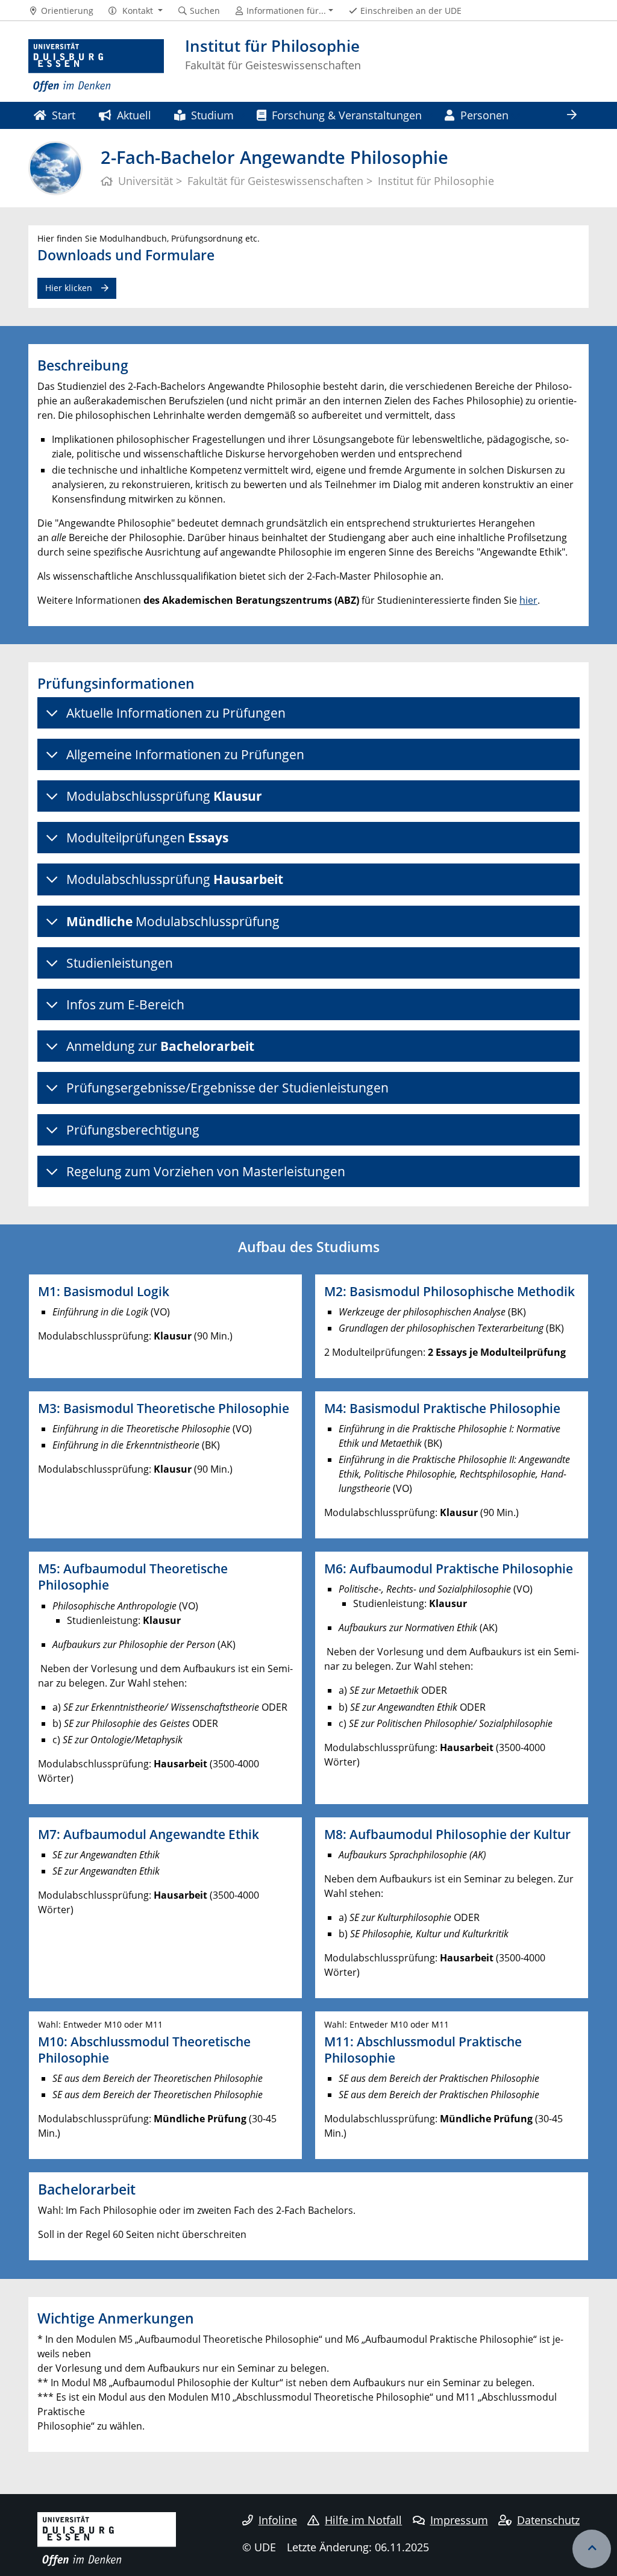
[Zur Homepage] (96, 66)
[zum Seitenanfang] (592, 2549)
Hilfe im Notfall (363, 2520)
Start (64, 115)
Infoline (278, 2520)
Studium (212, 115)
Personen (484, 115)
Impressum (459, 2520)
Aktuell (134, 115)
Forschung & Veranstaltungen (347, 115)
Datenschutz (548, 2520)
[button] (135, 11)
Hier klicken (69, 288)
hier (528, 600)
